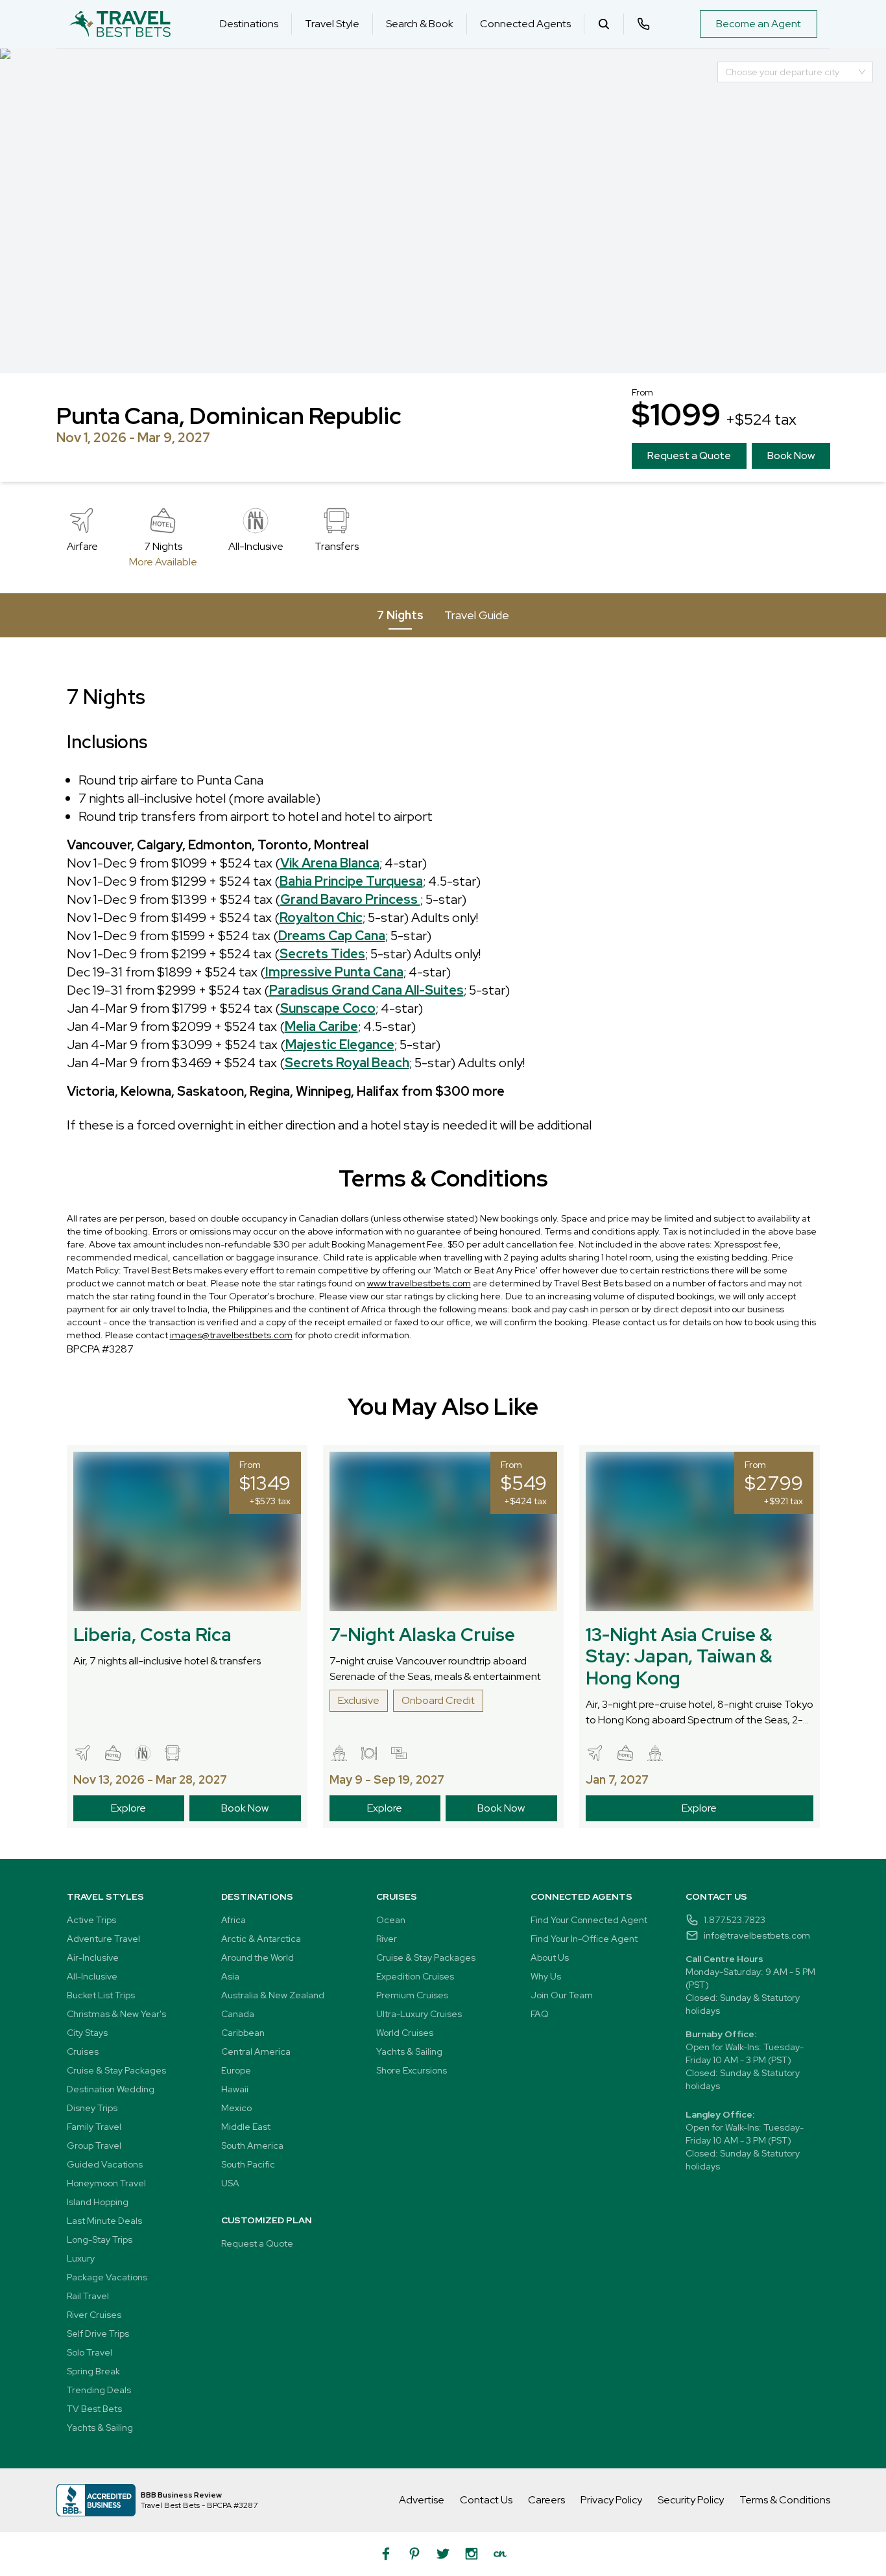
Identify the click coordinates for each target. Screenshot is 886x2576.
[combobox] (789, 72)
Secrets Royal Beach (347, 1063)
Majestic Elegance (340, 1045)
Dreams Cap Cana (332, 936)
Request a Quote (689, 455)
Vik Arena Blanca (330, 863)
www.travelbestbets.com (419, 1283)
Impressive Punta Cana (334, 972)
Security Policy (691, 2500)
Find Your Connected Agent (589, 1920)
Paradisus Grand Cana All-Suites (366, 990)
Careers (546, 2500)
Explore (128, 1808)
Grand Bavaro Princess (350, 899)
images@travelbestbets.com (231, 1335)
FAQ (540, 2014)
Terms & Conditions (785, 2500)
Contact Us (486, 2500)
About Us (550, 1957)
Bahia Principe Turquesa (351, 881)
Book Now (791, 455)
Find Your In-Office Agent (584, 1939)
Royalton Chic (321, 917)
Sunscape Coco (328, 1008)
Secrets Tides (322, 954)
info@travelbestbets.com (757, 1935)
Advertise (422, 2500)
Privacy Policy (611, 2500)
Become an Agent (759, 24)
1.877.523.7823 (735, 1920)
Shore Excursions (412, 2070)
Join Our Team (562, 1995)
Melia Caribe (321, 1026)
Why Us (546, 1976)
